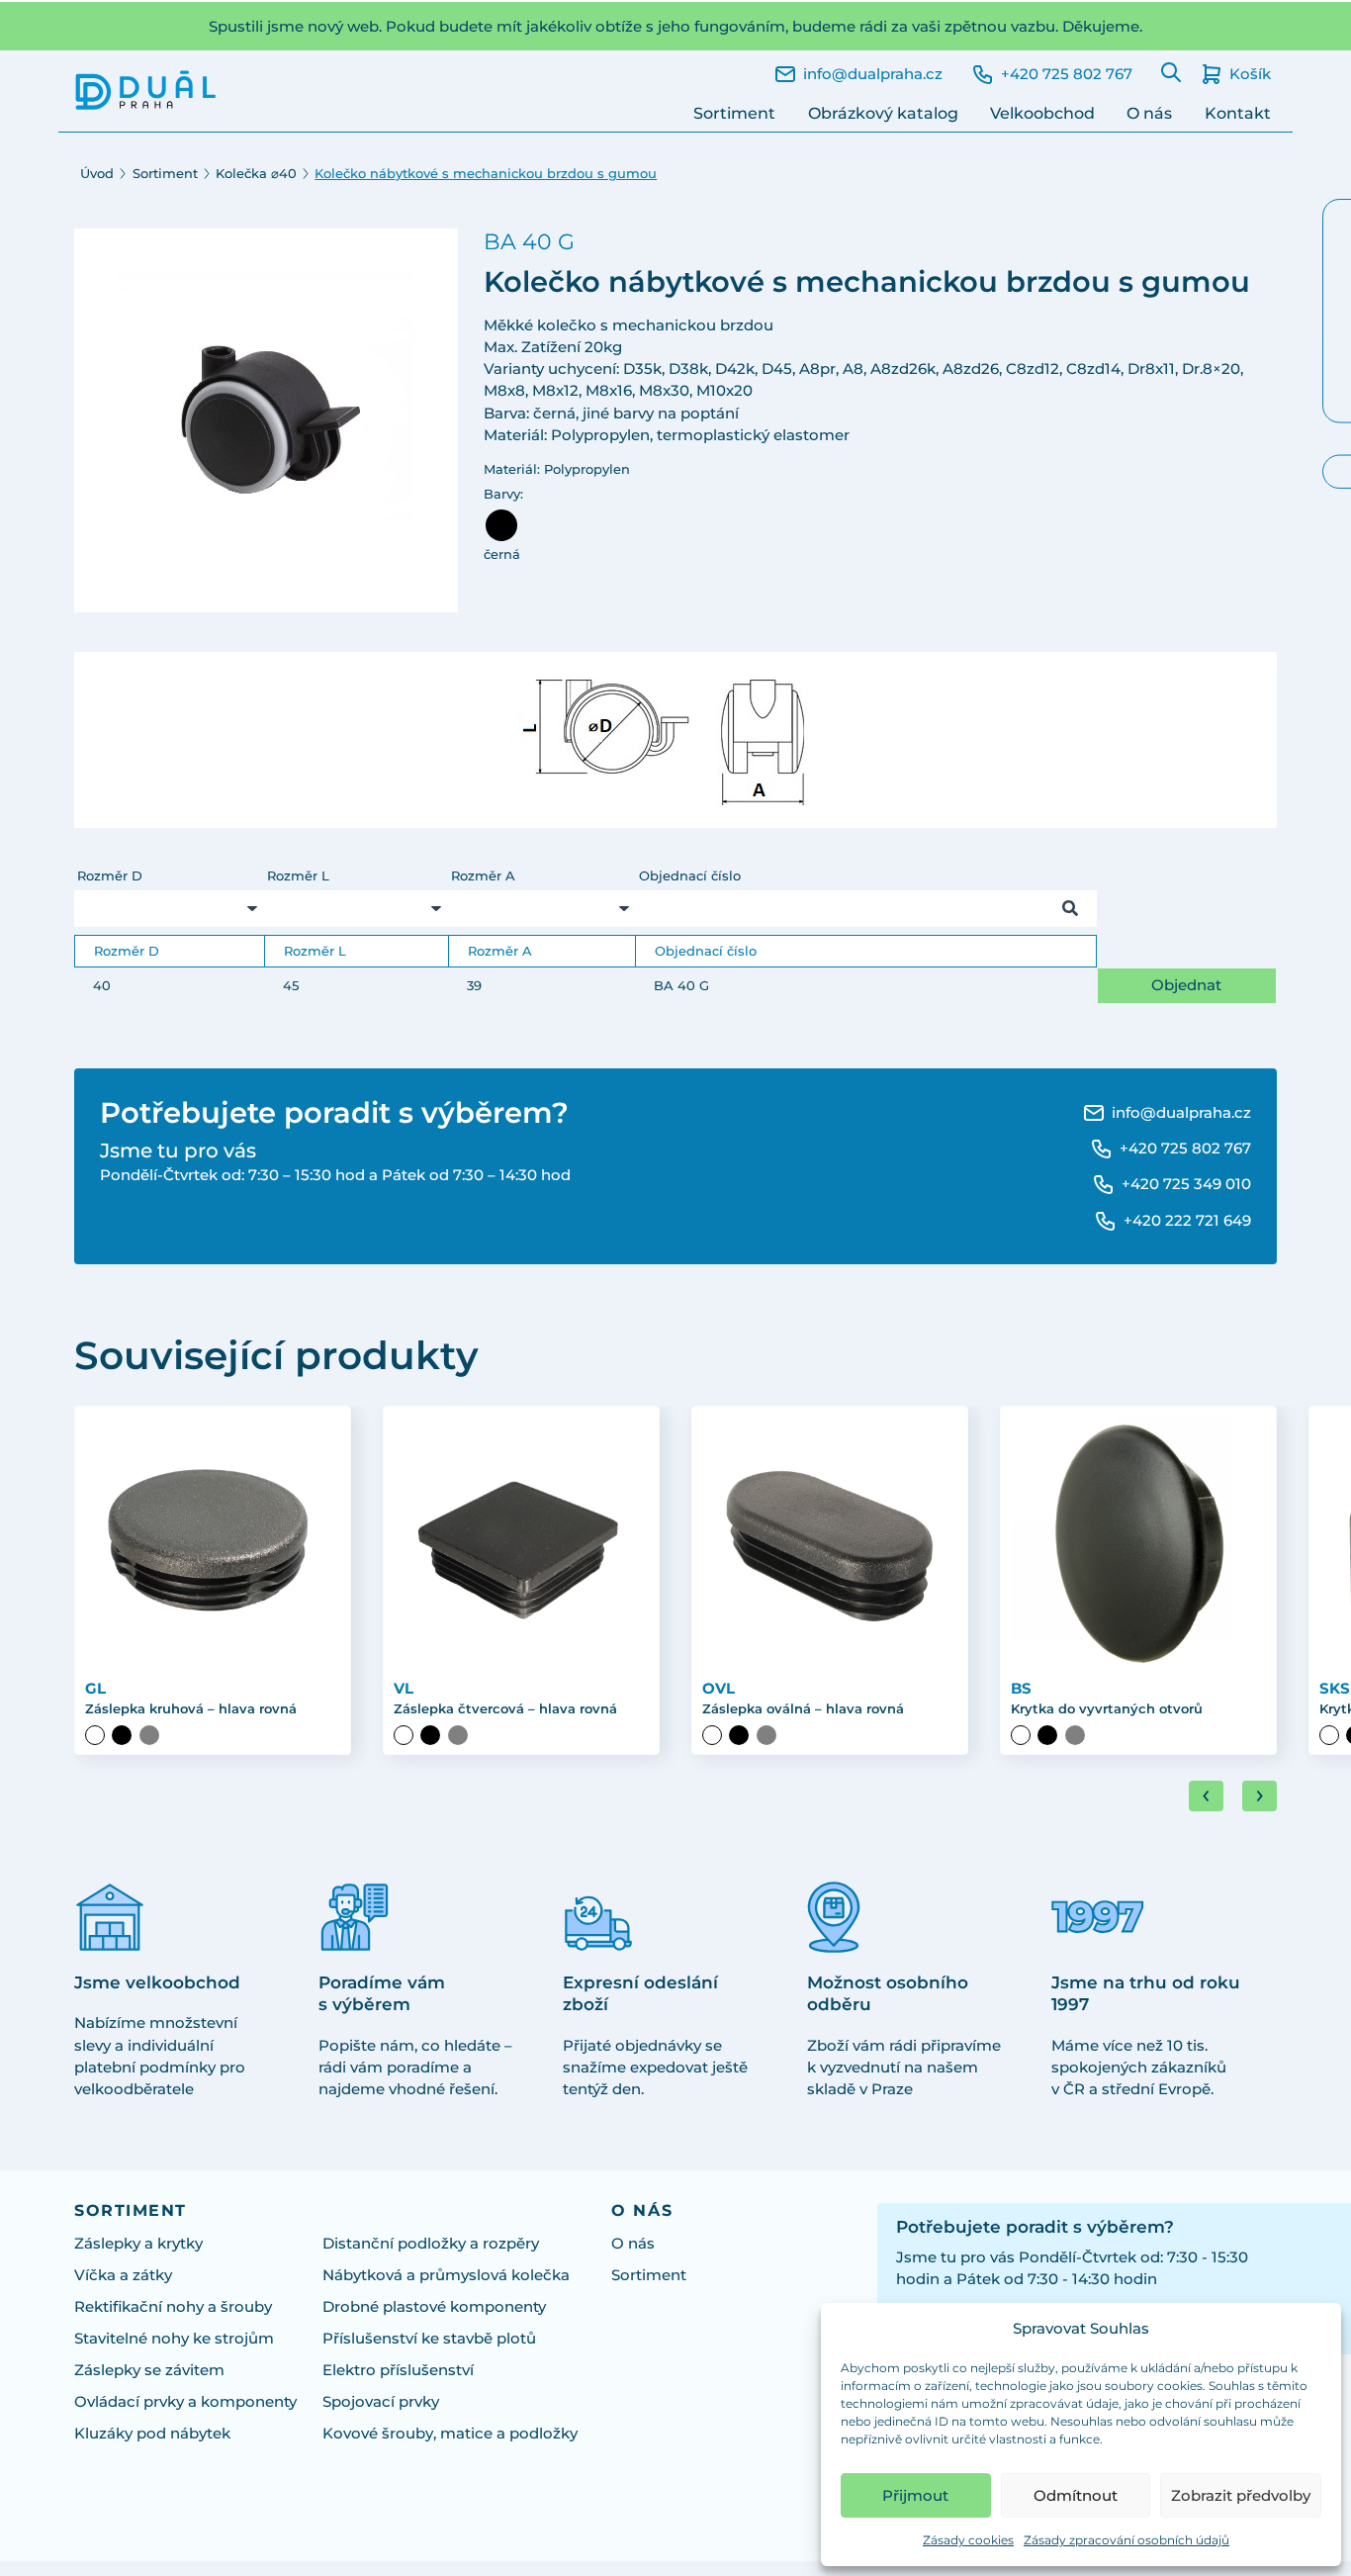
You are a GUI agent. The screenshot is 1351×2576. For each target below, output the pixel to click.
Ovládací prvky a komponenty (185, 2402)
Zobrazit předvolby (1241, 2495)
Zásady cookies (968, 2540)
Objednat (1186, 985)
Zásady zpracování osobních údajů (1126, 2540)
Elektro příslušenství (398, 2370)
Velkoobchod (1042, 113)
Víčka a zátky (123, 2275)
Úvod (97, 174)
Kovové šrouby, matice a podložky (450, 2434)
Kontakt (1238, 113)
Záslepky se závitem (149, 2370)
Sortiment (734, 113)
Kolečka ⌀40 (256, 174)
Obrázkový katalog (883, 113)
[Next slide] (1260, 1796)
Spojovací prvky (381, 2402)
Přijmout (915, 2495)
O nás (1149, 113)
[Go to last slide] (1206, 1796)
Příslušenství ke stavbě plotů (429, 2339)
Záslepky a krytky (138, 2244)
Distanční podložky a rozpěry (431, 2244)
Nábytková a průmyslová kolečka (446, 2275)
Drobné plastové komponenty (434, 2307)
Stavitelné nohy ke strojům (174, 2339)
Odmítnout (1076, 2495)
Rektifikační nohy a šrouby (173, 2307)
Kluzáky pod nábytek (152, 2434)
